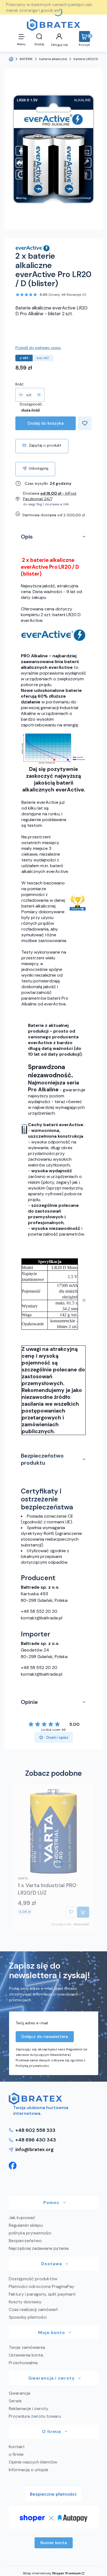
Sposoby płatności (28, 2317)
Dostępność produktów (33, 2279)
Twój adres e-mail (32, 2023)
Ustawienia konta (26, 2355)
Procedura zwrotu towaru (35, 2416)
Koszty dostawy (25, 2302)
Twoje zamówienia (27, 2347)
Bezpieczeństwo (25, 2241)
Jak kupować (22, 2218)
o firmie (16, 2454)
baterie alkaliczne (53, 59)
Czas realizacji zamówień (33, 2309)
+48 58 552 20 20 (39, 1611)
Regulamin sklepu (26, 2225)
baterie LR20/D (86, 59)
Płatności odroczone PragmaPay (42, 2286)
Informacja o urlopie (29, 2470)
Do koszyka (83, 1912)
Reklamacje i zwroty (29, 2409)
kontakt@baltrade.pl (42, 1618)
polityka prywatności (30, 2233)
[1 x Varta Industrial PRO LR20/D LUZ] (54, 1831)
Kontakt (17, 2447)
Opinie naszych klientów (33, 2462)
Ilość (19, 384)
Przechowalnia (23, 2363)
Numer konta (54, 2543)
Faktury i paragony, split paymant (42, 2294)
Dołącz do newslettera (45, 2037)
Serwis (15, 2401)
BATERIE (26, 59)
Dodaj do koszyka (46, 423)
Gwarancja (19, 2393)
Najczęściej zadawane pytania (39, 2248)
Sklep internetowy (52, 2573)
